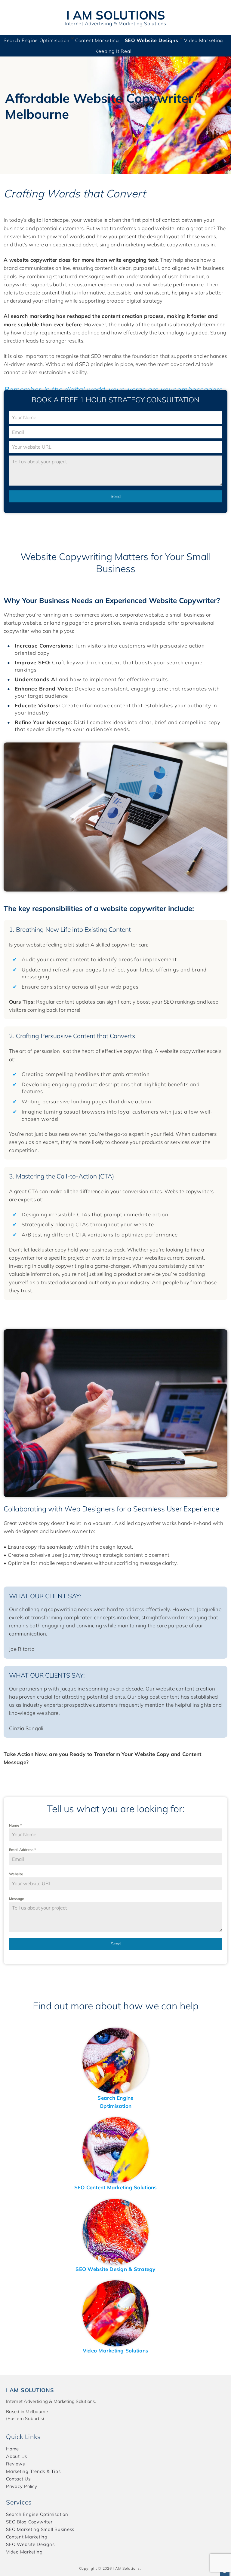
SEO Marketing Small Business (40, 2529)
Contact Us (18, 2479)
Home (12, 2449)
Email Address (22, 1850)
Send (116, 496)
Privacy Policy (22, 2486)
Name (15, 1825)
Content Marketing (97, 40)
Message (17, 1899)
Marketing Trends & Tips (33, 2471)
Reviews (15, 2464)
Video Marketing (204, 40)
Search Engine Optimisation (37, 40)
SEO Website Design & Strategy (115, 2269)
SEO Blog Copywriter (29, 2522)
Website (16, 1874)
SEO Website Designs (152, 40)
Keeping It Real (114, 51)
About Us (17, 2456)
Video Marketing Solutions (115, 2350)
